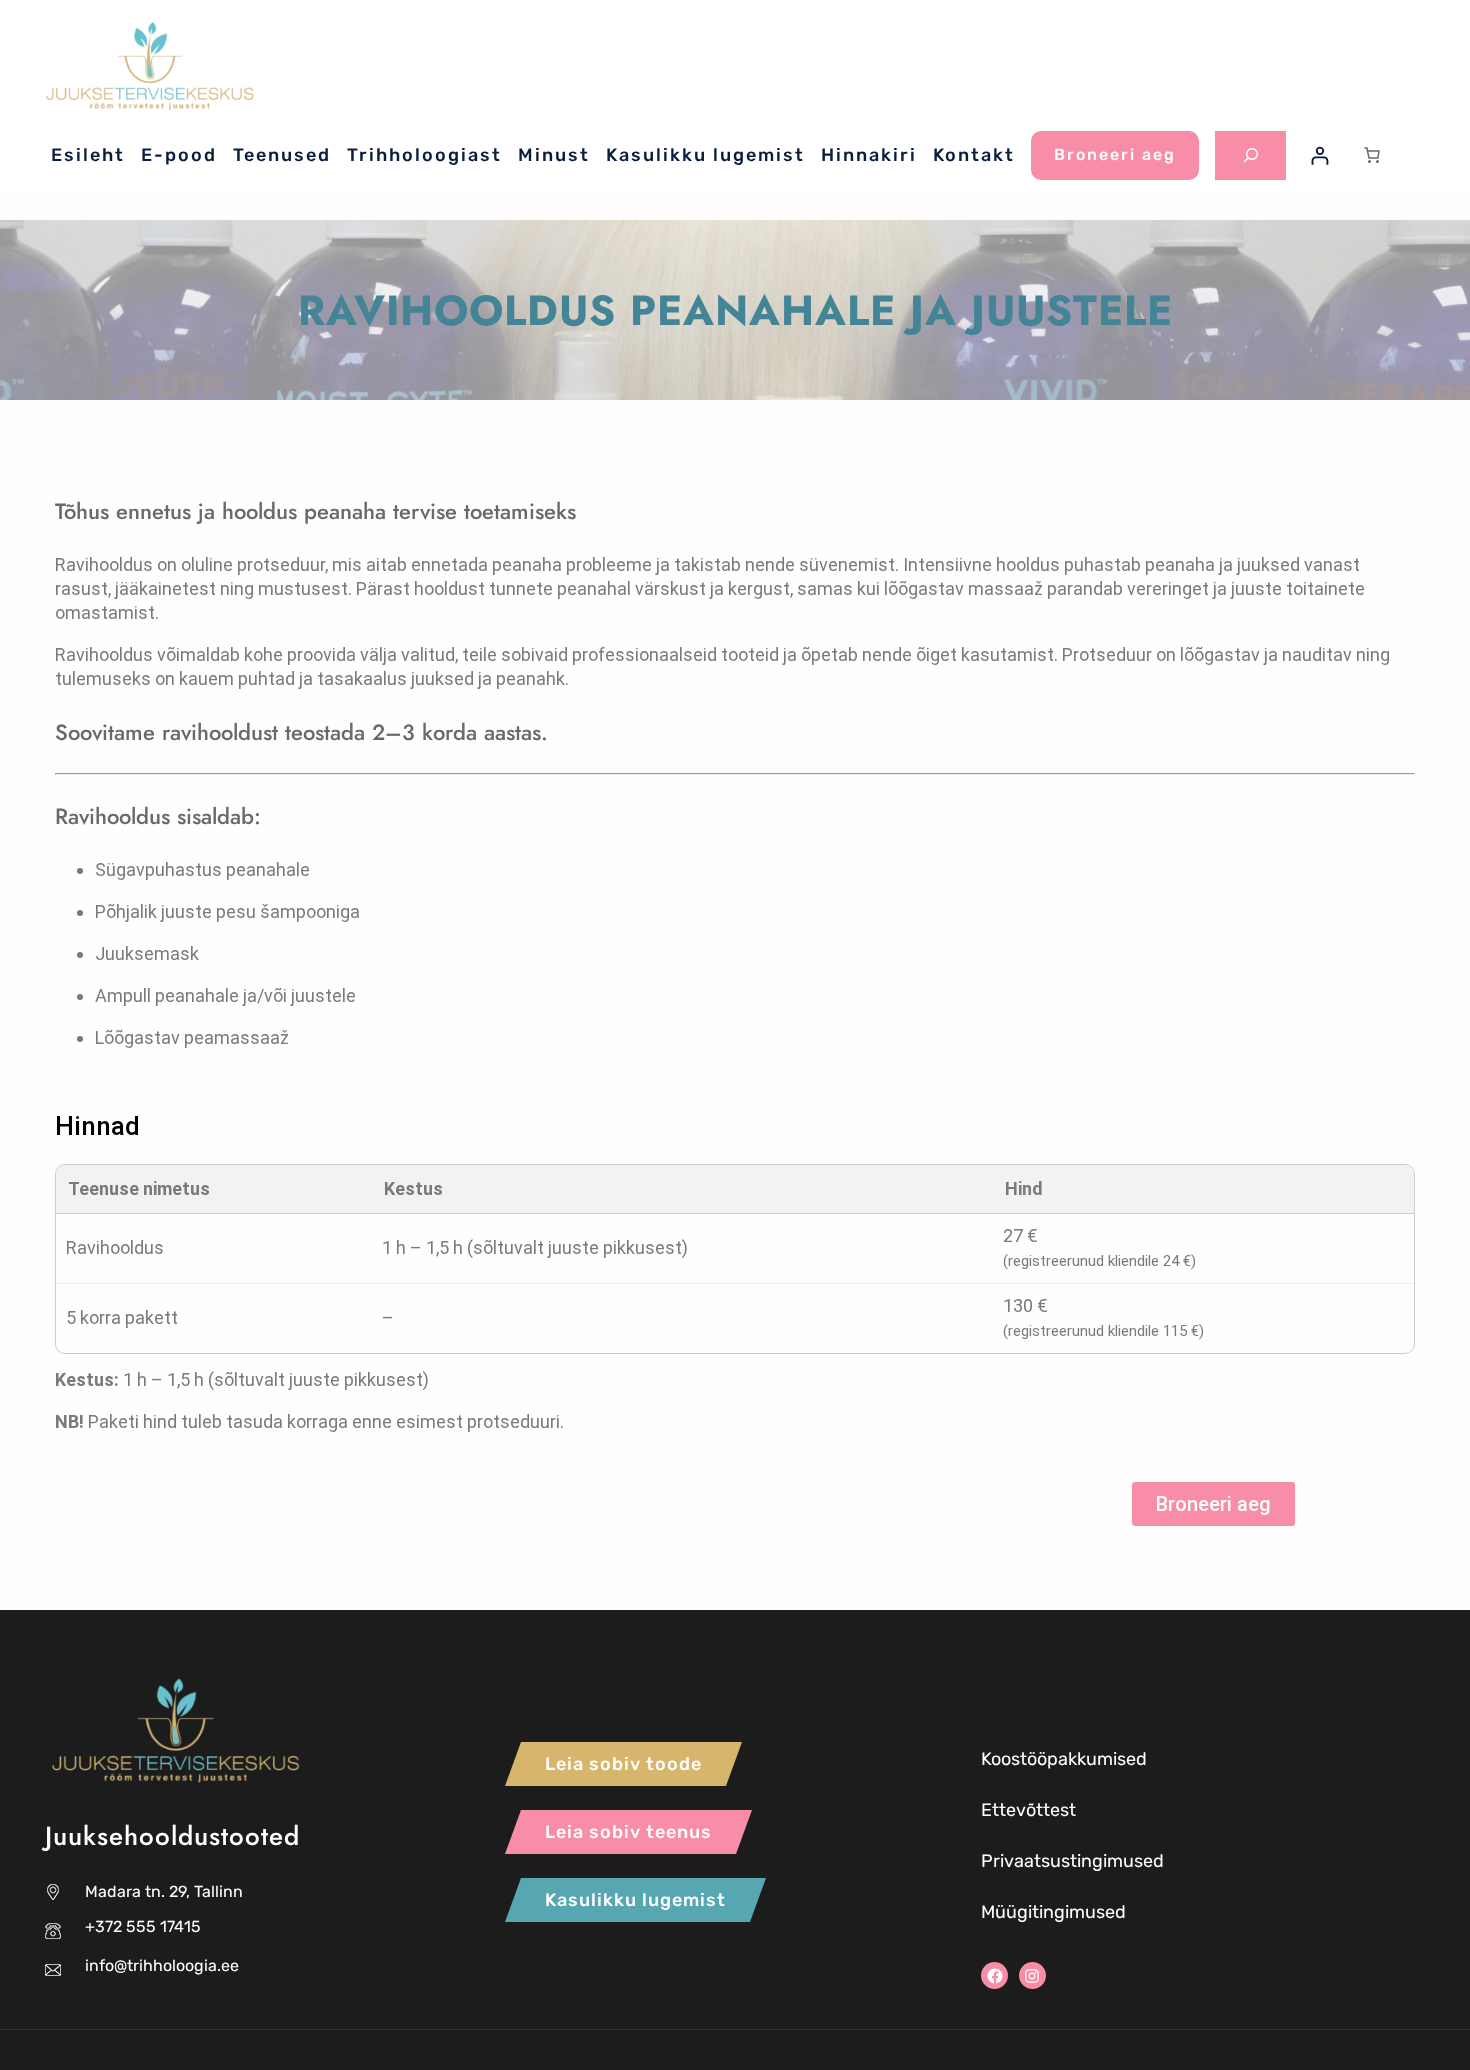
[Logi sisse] (1319, 155)
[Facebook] (994, 1975)
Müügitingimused (1053, 1912)
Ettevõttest (1028, 1810)
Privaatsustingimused (1072, 1861)
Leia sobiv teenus (628, 1832)
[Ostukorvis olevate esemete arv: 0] (1372, 155)
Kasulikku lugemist (635, 1900)
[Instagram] (1032, 1975)
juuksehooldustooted (1347, 68)
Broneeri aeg (1115, 154)
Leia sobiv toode (623, 1764)
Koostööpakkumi (1049, 1759)
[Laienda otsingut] (1250, 155)
